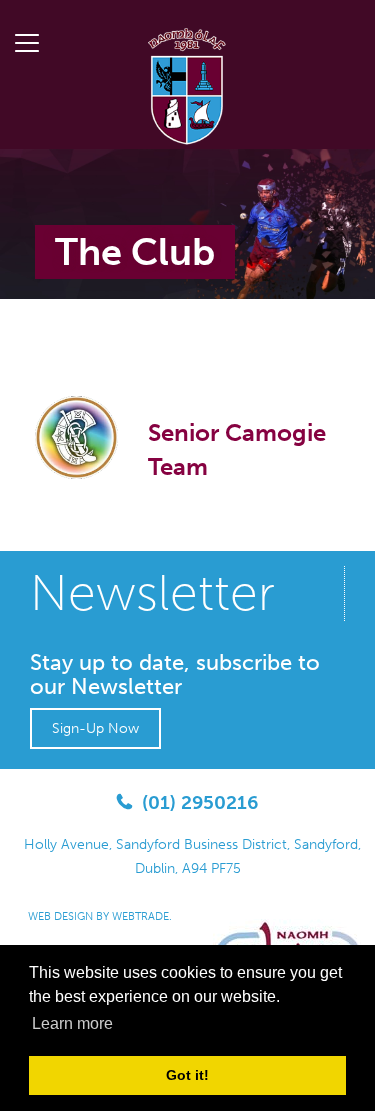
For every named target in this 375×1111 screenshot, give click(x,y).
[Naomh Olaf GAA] (188, 84)
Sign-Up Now (95, 728)
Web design (60, 916)
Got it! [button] (187, 1075)
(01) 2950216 (200, 802)
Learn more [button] (72, 1023)
